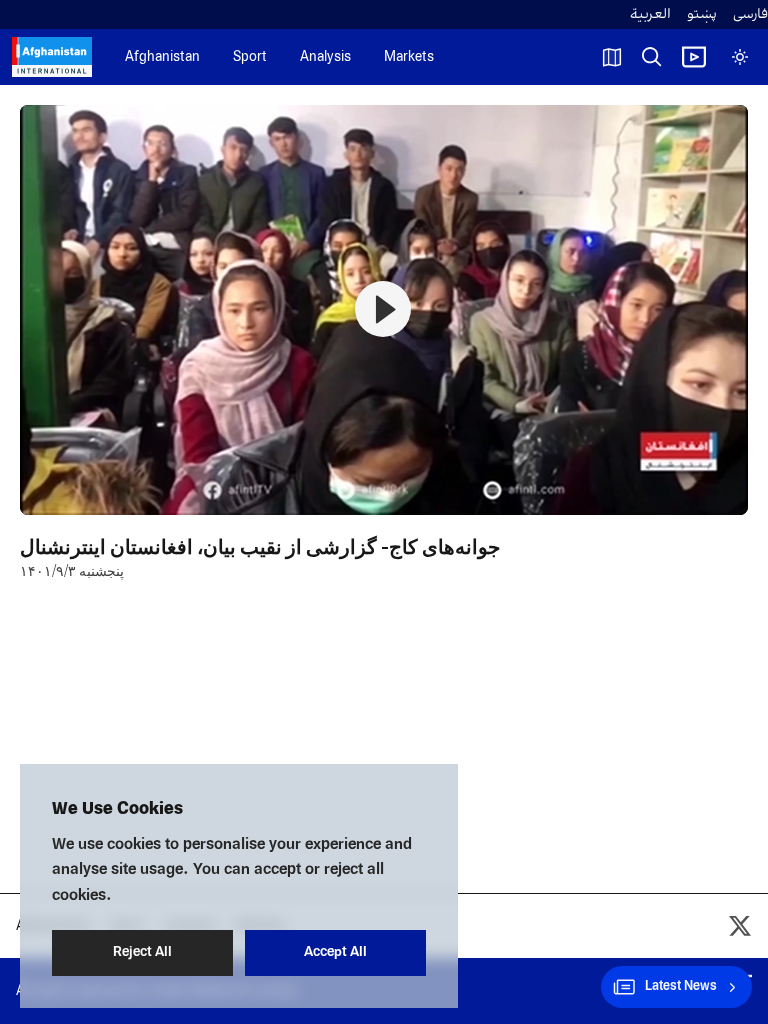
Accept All (335, 952)
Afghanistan (162, 57)
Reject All (142, 952)
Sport (250, 57)
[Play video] (694, 57)
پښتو (702, 14)
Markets (409, 57)
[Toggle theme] (740, 57)
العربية (650, 14)
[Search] (652, 57)
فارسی (750, 14)
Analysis (325, 57)
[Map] (612, 57)
